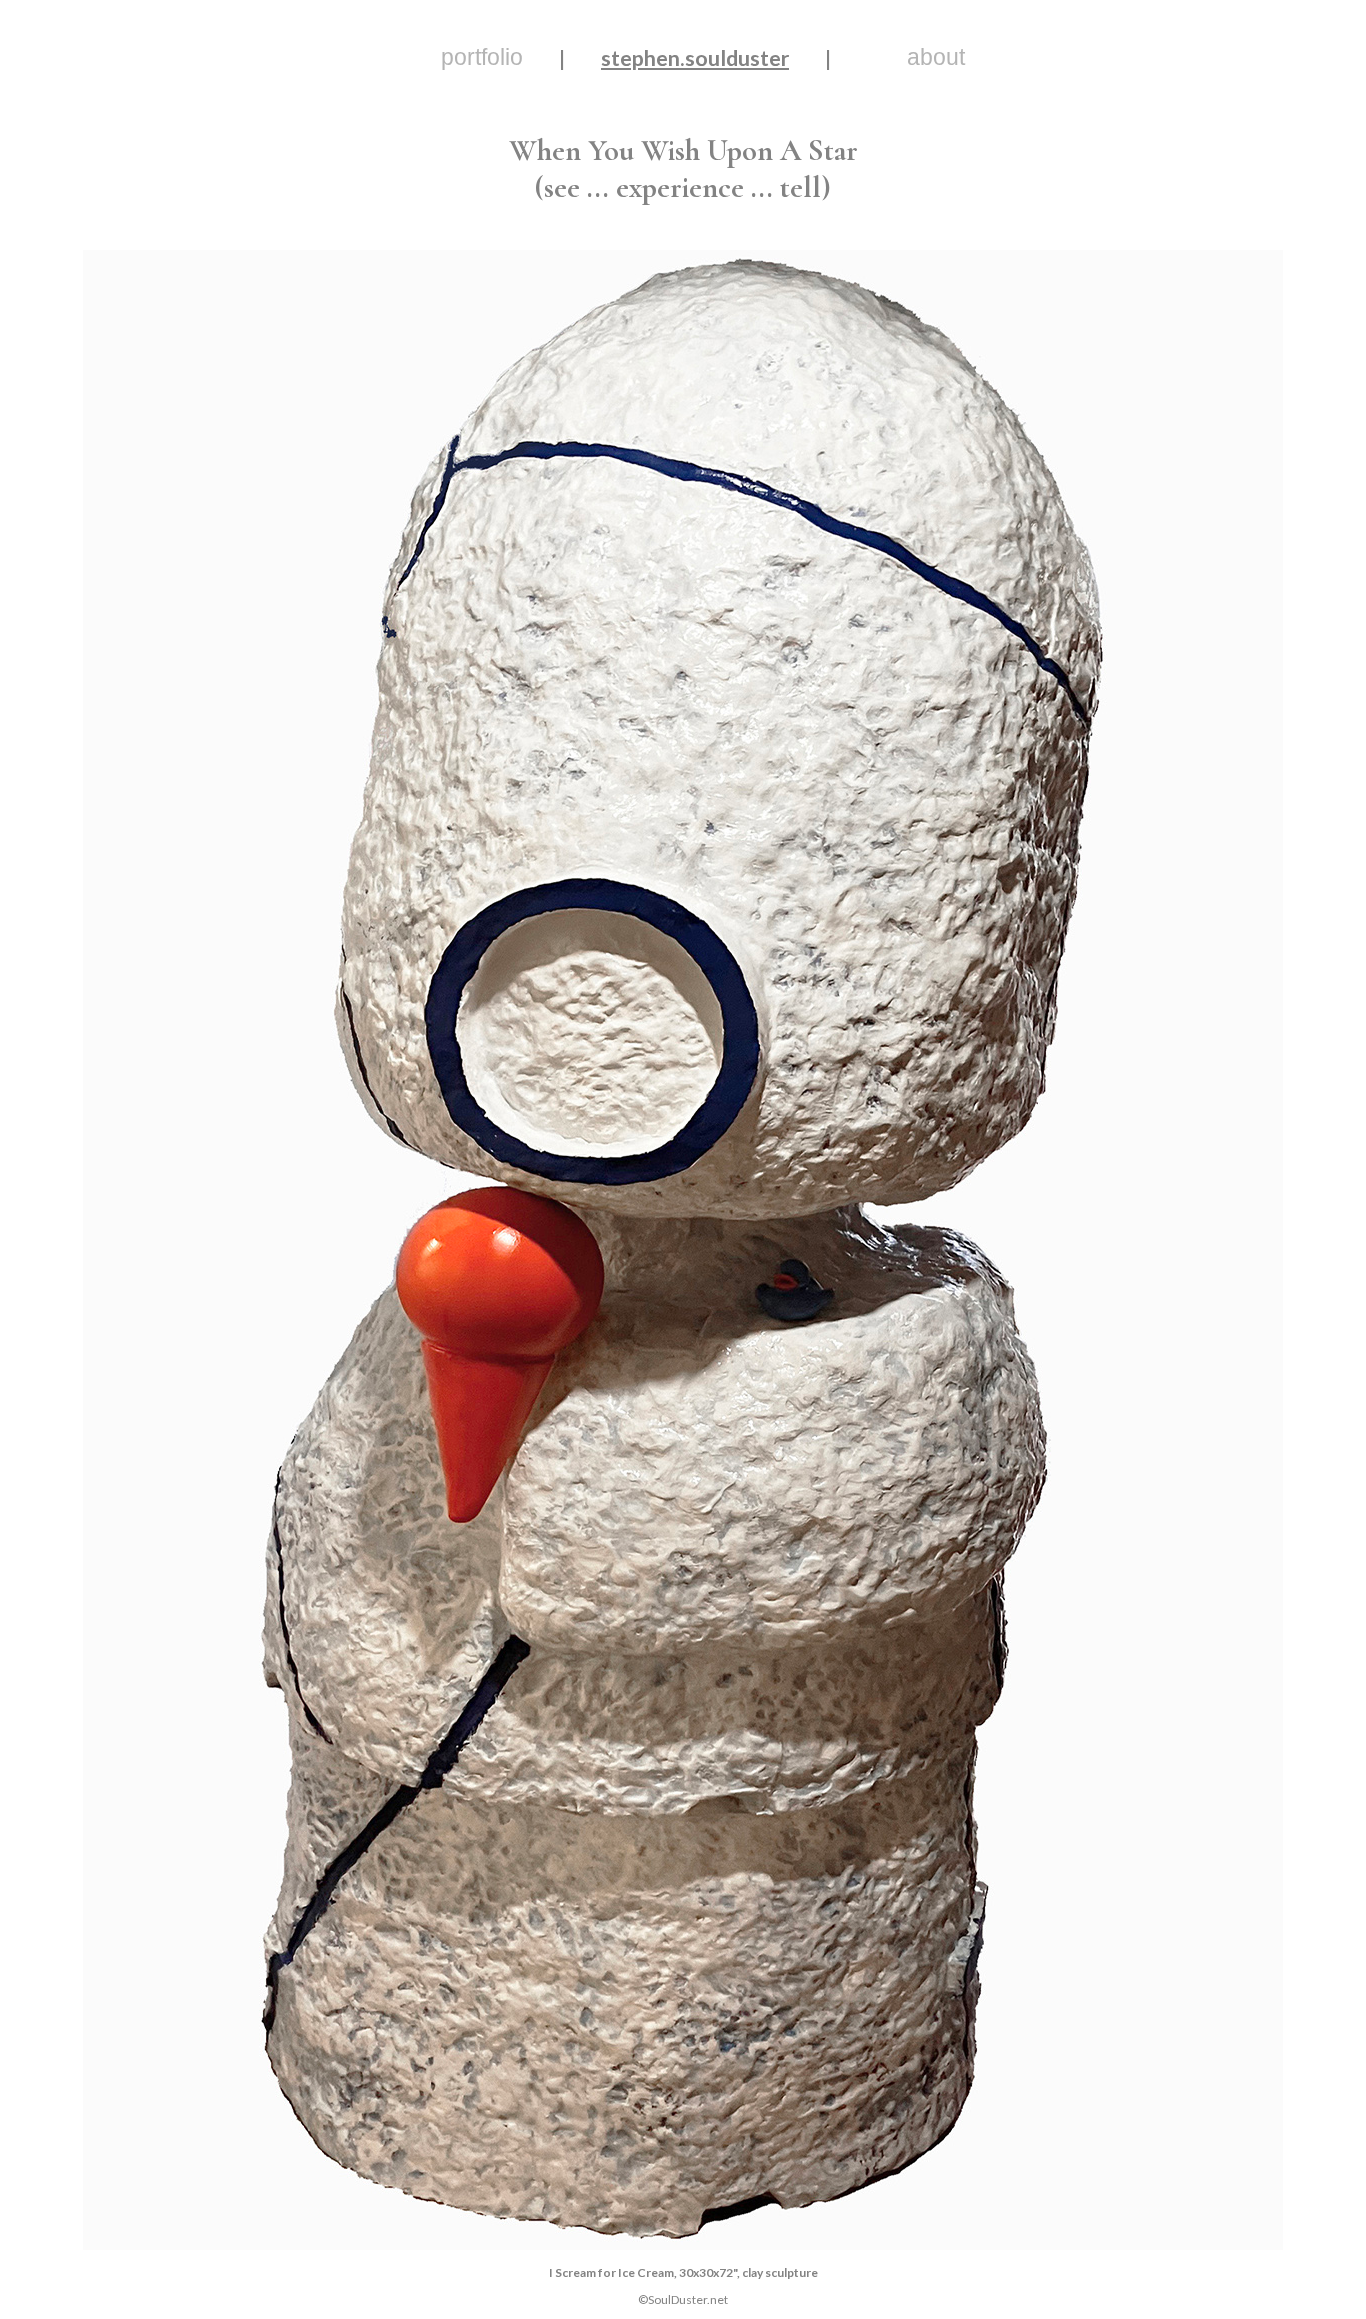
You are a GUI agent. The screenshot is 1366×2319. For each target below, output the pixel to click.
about (936, 57)
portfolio (482, 57)
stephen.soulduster (695, 58)
